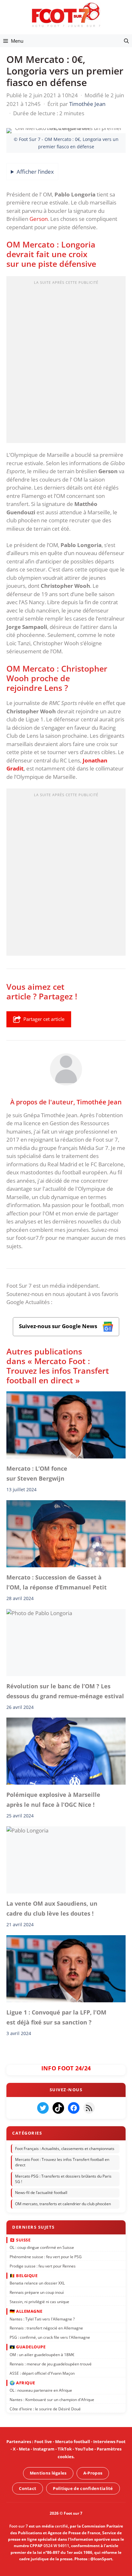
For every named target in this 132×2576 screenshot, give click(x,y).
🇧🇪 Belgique (24, 2276)
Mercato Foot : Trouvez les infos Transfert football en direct (62, 2163)
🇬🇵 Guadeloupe (28, 2347)
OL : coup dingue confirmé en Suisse (42, 2247)
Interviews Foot (109, 2441)
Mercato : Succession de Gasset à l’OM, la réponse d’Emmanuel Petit (57, 1582)
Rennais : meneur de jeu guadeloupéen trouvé (51, 2364)
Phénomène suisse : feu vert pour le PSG (46, 2257)
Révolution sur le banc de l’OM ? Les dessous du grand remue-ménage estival (65, 1691)
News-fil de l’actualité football (41, 2193)
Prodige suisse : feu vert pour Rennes (43, 2266)
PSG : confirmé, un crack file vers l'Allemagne (50, 2338)
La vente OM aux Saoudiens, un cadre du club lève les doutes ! (52, 1908)
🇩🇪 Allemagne (26, 2311)
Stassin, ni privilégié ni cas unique (39, 2302)
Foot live (43, 2441)
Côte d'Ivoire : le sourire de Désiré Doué (45, 2409)
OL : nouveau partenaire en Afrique (41, 2391)
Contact (28, 2488)
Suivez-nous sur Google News (59, 1326)
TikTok (65, 2449)
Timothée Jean (99, 1101)
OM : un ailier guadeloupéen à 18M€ (42, 2355)
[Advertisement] (66, 361)
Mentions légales (48, 2473)
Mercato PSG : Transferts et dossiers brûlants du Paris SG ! (63, 2179)
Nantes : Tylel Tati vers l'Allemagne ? (42, 2319)
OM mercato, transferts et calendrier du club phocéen (63, 2204)
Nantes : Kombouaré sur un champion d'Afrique (52, 2400)
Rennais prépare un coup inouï (37, 2293)
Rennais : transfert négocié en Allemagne (46, 2328)
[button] (126, 41)
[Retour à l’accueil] (66, 15)
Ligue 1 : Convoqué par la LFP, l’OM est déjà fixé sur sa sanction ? (56, 2017)
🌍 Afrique (22, 2383)
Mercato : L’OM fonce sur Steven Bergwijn (37, 1473)
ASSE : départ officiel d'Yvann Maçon (42, 2373)
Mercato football (73, 2441)
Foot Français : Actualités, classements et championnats (65, 2149)
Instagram (44, 2449)
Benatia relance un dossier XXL (37, 2283)
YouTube (84, 2449)
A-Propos (93, 2473)
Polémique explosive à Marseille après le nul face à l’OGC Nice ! (53, 1800)
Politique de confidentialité (83, 2488)
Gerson (39, 219)
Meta (24, 2449)
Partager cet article (44, 1019)
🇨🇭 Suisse (20, 2240)
